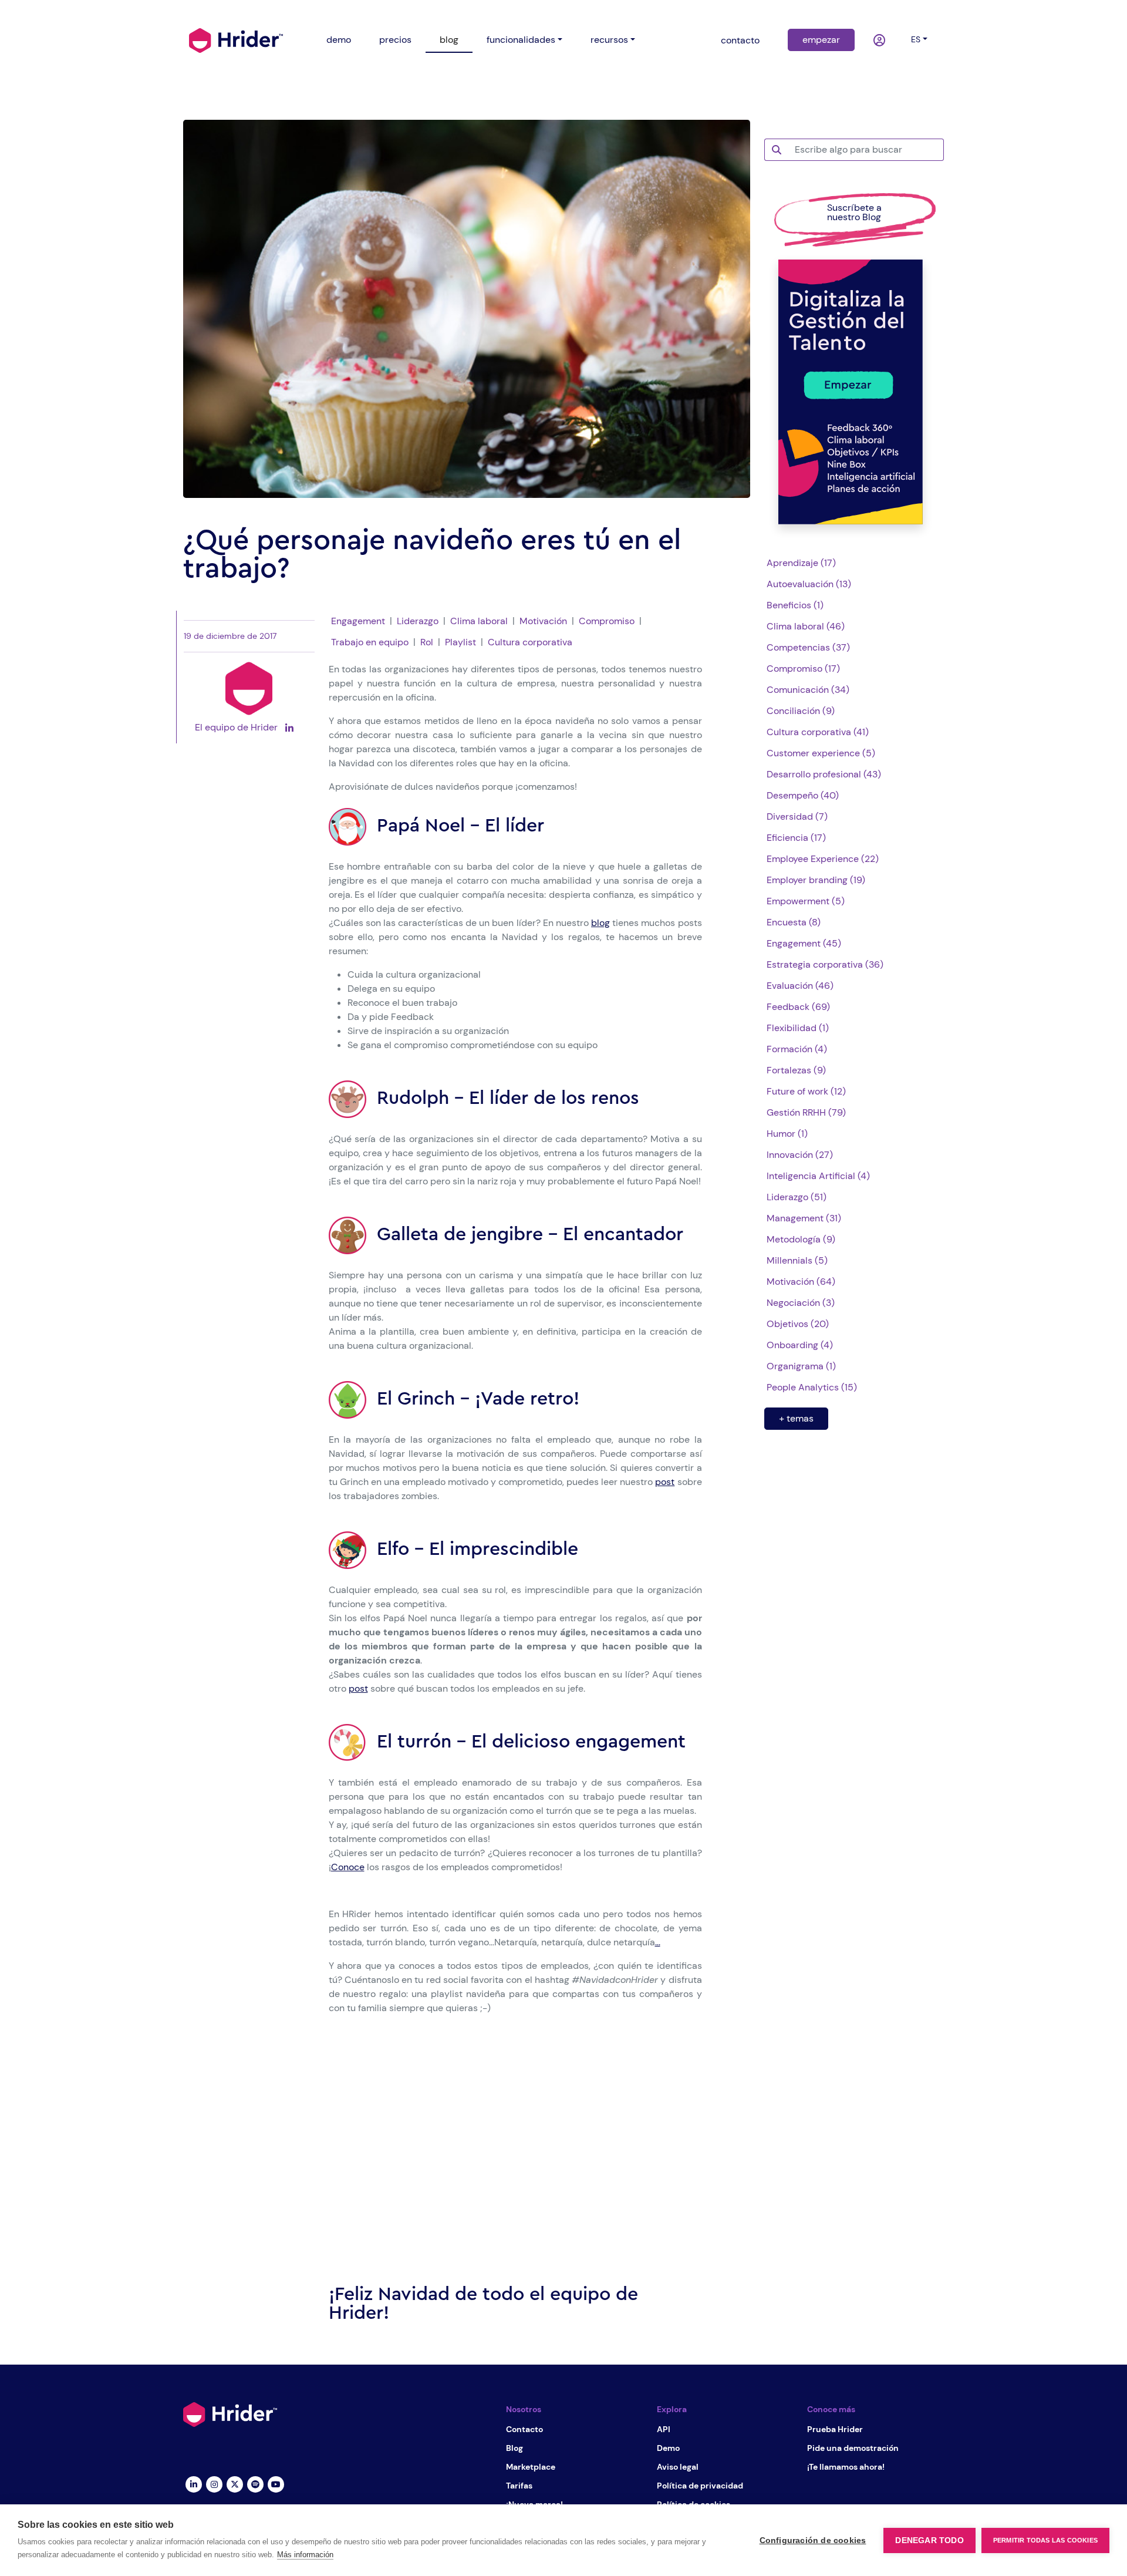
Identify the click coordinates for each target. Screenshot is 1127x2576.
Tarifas (519, 2486)
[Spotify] (255, 2483)
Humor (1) (787, 1134)
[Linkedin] (193, 2483)
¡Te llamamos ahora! (846, 2467)
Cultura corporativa (530, 642)
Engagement (358, 621)
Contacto (524, 2429)
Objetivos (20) (798, 1324)
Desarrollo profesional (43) (824, 774)
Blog (514, 2448)
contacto (740, 40)
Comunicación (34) (808, 690)
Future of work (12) (806, 1091)
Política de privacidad (700, 2486)
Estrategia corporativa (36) (825, 964)
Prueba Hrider (835, 2429)
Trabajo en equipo (370, 642)
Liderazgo (418, 621)
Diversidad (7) (797, 816)
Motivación (543, 621)
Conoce (348, 1867)
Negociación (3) (801, 1303)
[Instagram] (214, 2483)
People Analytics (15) (812, 1387)
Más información (305, 2555)
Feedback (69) (798, 1007)
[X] (234, 2483)
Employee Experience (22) (823, 859)
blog (449, 40)
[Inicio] (236, 39)
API (664, 2429)
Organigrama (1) (801, 1366)
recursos (609, 40)
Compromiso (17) (803, 669)
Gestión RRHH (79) (806, 1112)
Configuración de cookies (813, 2540)
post (665, 1482)
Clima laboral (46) (806, 626)
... (658, 1942)
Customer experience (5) (821, 753)
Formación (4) (797, 1049)
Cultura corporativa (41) (818, 732)
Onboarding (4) (800, 1345)
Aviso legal (678, 2467)
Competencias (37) (808, 647)
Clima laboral (479, 621)
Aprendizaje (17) (801, 563)
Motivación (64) (801, 1282)
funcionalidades (521, 40)
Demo (668, 2448)
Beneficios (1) (795, 605)
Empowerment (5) (806, 901)
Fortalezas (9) (796, 1070)
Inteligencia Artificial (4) (818, 1176)
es (916, 39)
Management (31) (804, 1218)
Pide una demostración (853, 2448)
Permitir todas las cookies (1045, 2540)
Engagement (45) (804, 943)
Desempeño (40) (803, 795)
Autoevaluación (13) (809, 584)
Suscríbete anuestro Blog (854, 212)
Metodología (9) (801, 1239)
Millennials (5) (797, 1260)
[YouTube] (276, 2483)
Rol (427, 642)
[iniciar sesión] (880, 41)
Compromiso (607, 621)
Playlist (460, 642)
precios (395, 40)
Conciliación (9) (801, 711)
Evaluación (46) (800, 986)
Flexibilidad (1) (798, 1028)
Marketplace (531, 2467)
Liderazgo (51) (797, 1197)
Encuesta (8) (794, 922)
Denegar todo (929, 2540)
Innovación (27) (800, 1155)
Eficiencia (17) (796, 838)
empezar (821, 40)
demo (339, 40)
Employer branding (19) (816, 880)
